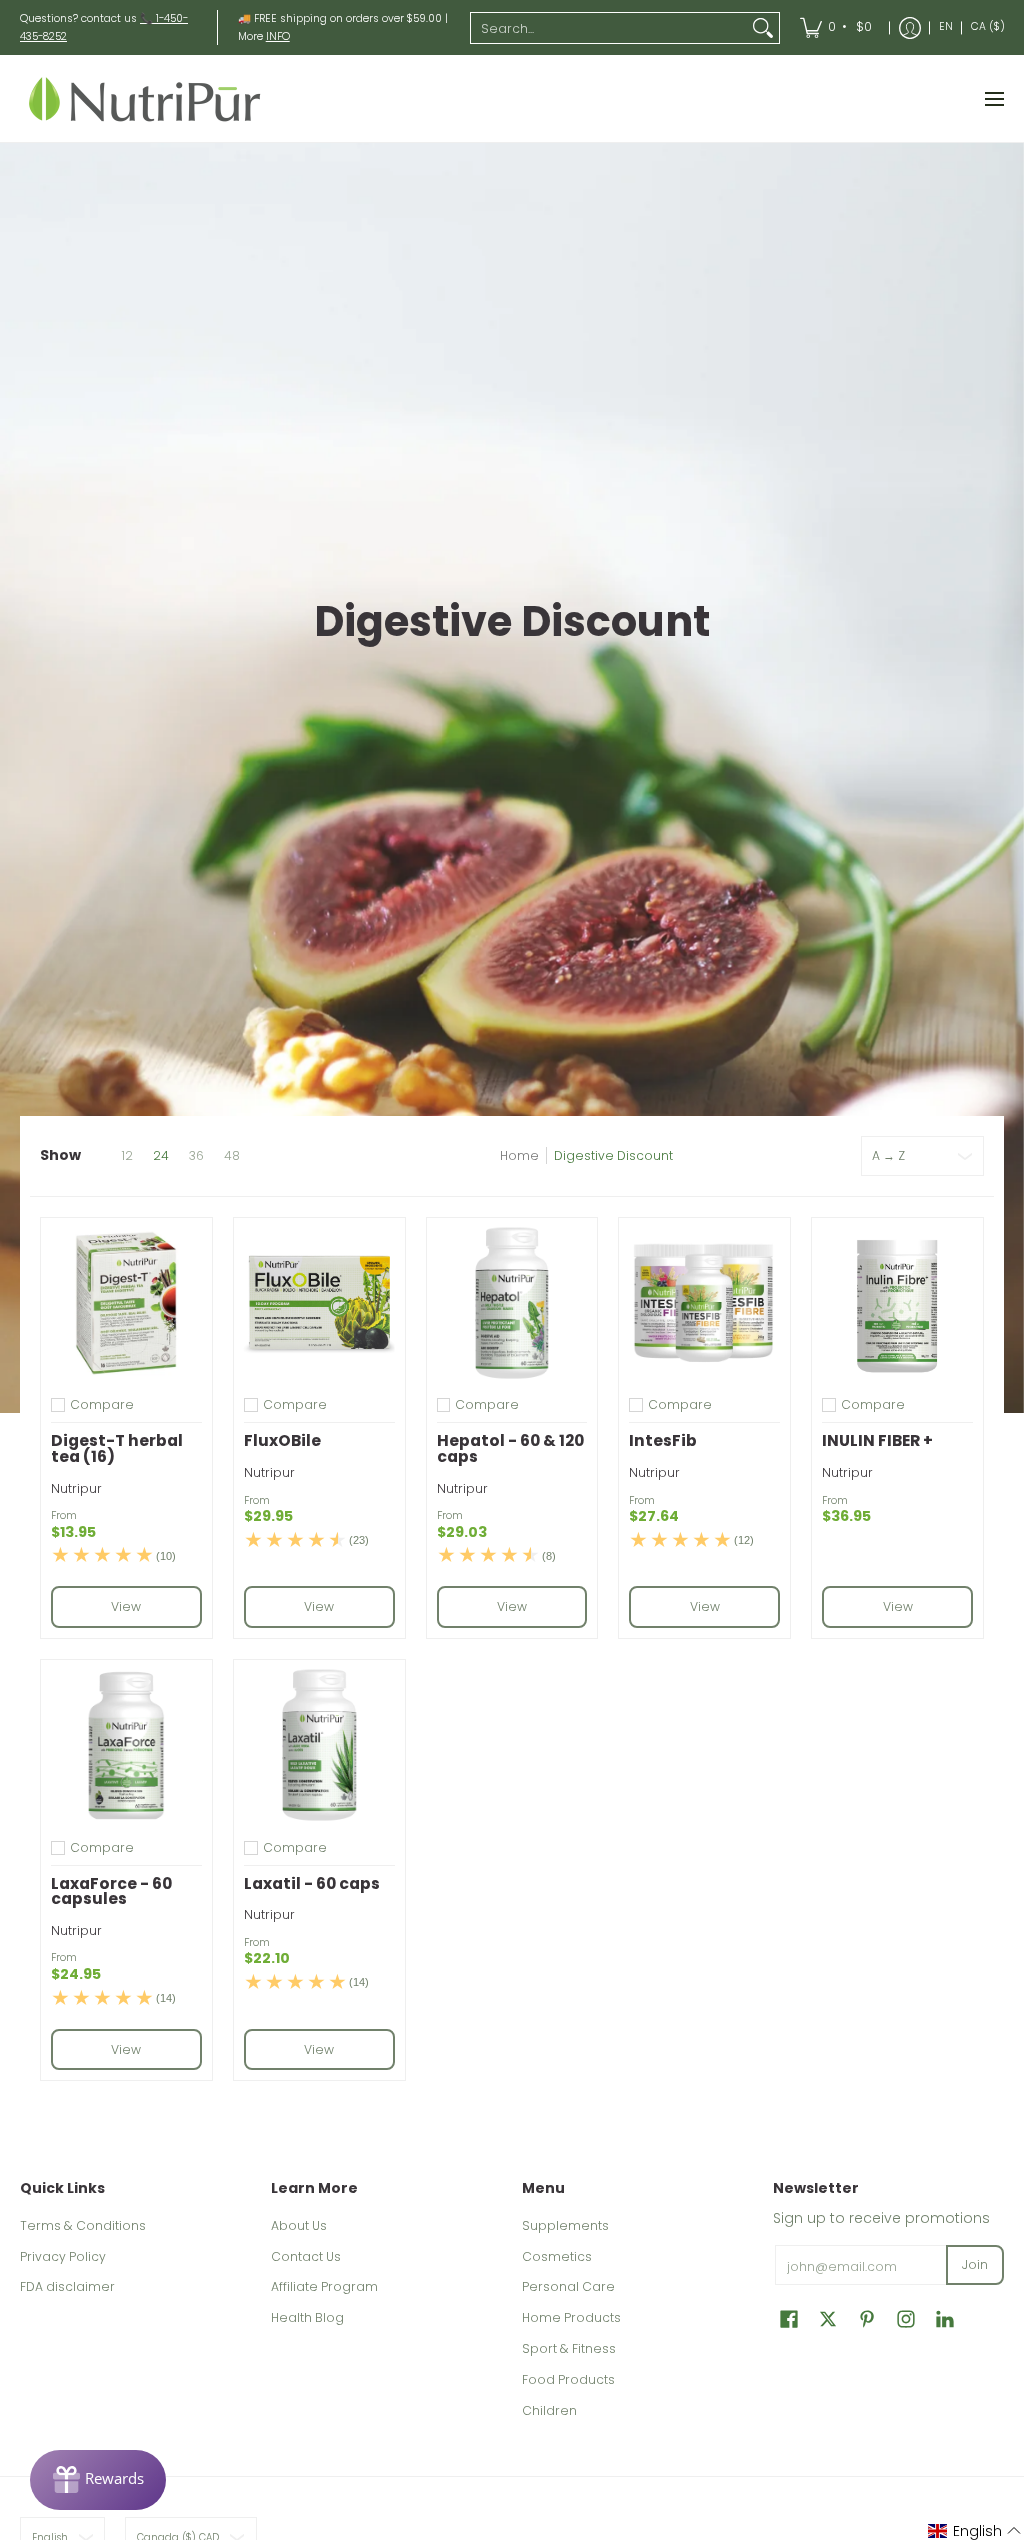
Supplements (565, 2225)
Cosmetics (557, 2256)
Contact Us (306, 2256)
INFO (278, 36)
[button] (789, 2318)
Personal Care (568, 2286)
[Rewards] (98, 2480)
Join (975, 2264)
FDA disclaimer (67, 2286)
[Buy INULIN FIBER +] (897, 1303)
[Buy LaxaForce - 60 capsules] (126, 1745)
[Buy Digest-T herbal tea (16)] (126, 1303)
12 (127, 1156)
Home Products (571, 2317)
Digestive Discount (613, 1155)
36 (196, 1156)
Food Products (568, 2379)
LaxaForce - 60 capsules (111, 1891)
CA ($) (988, 26)
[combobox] (609, 28)
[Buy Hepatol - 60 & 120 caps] (512, 1303)
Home (519, 1155)
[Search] (763, 28)
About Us (299, 2225)
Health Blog (307, 2317)
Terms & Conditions (83, 2225)
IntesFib (663, 1440)
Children (549, 2410)
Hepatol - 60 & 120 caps (510, 1448)
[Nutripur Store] (145, 98)
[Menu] (993, 98)
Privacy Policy (63, 2256)
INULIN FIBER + (877, 1440)
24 (161, 1156)
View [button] (126, 1606)
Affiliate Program (324, 2286)
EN (946, 26)
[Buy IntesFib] (704, 1303)
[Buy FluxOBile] (319, 1303)
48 (232, 1156)
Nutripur (76, 1488)
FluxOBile (282, 1440)
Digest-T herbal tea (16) (117, 1448)
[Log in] (910, 27)
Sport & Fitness (569, 2348)
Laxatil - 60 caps (312, 1883)
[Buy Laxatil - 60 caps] (319, 1745)
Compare (102, 1405)
